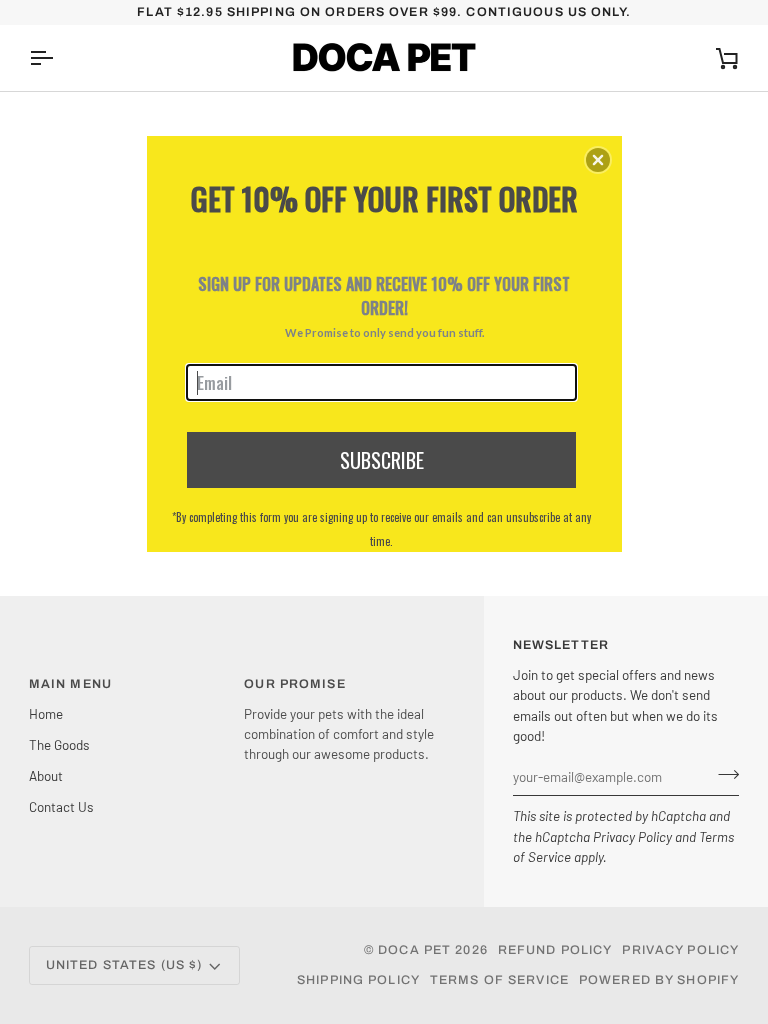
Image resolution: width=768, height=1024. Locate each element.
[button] (598, 160)
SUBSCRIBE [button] (382, 460)
